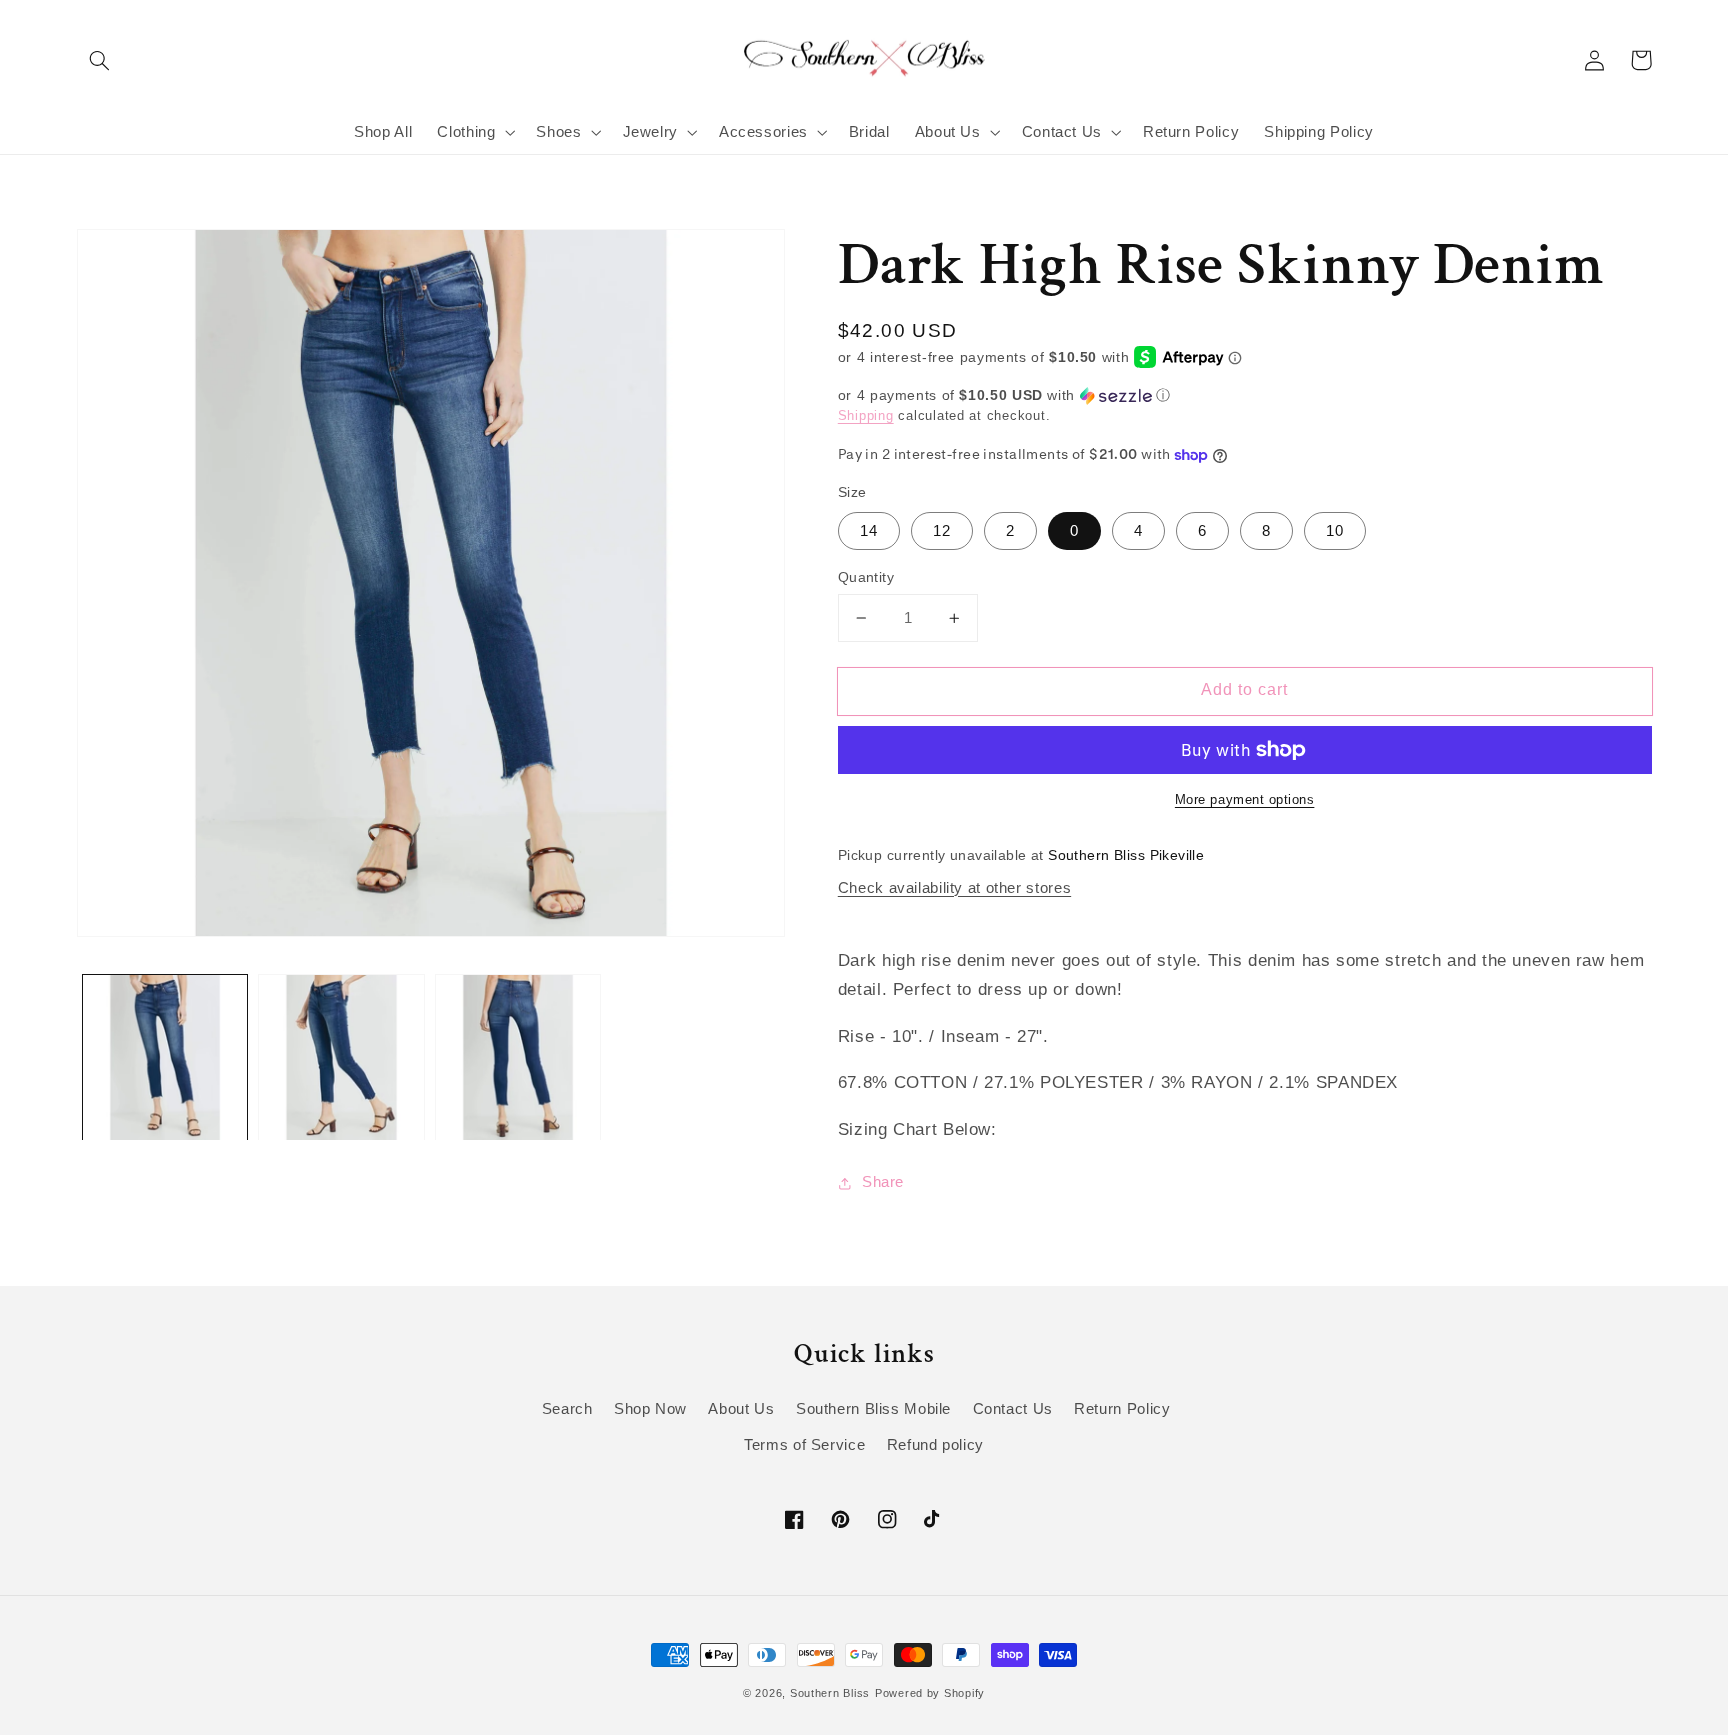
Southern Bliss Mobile (873, 1409)
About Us (741, 1409)
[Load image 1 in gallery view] (165, 1057)
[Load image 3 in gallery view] (518, 1057)
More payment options (1245, 800)
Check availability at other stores (954, 888)
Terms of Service (804, 1445)
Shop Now (650, 1409)
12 (942, 531)
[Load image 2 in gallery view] (341, 1057)
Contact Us (1013, 1409)
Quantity (866, 577)
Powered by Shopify (930, 1693)
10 (1335, 531)
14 (869, 531)
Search (567, 1409)
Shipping (866, 416)
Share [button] (883, 1182)
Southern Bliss (830, 1693)
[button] (100, 60)
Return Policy (1122, 1409)
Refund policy (935, 1445)
